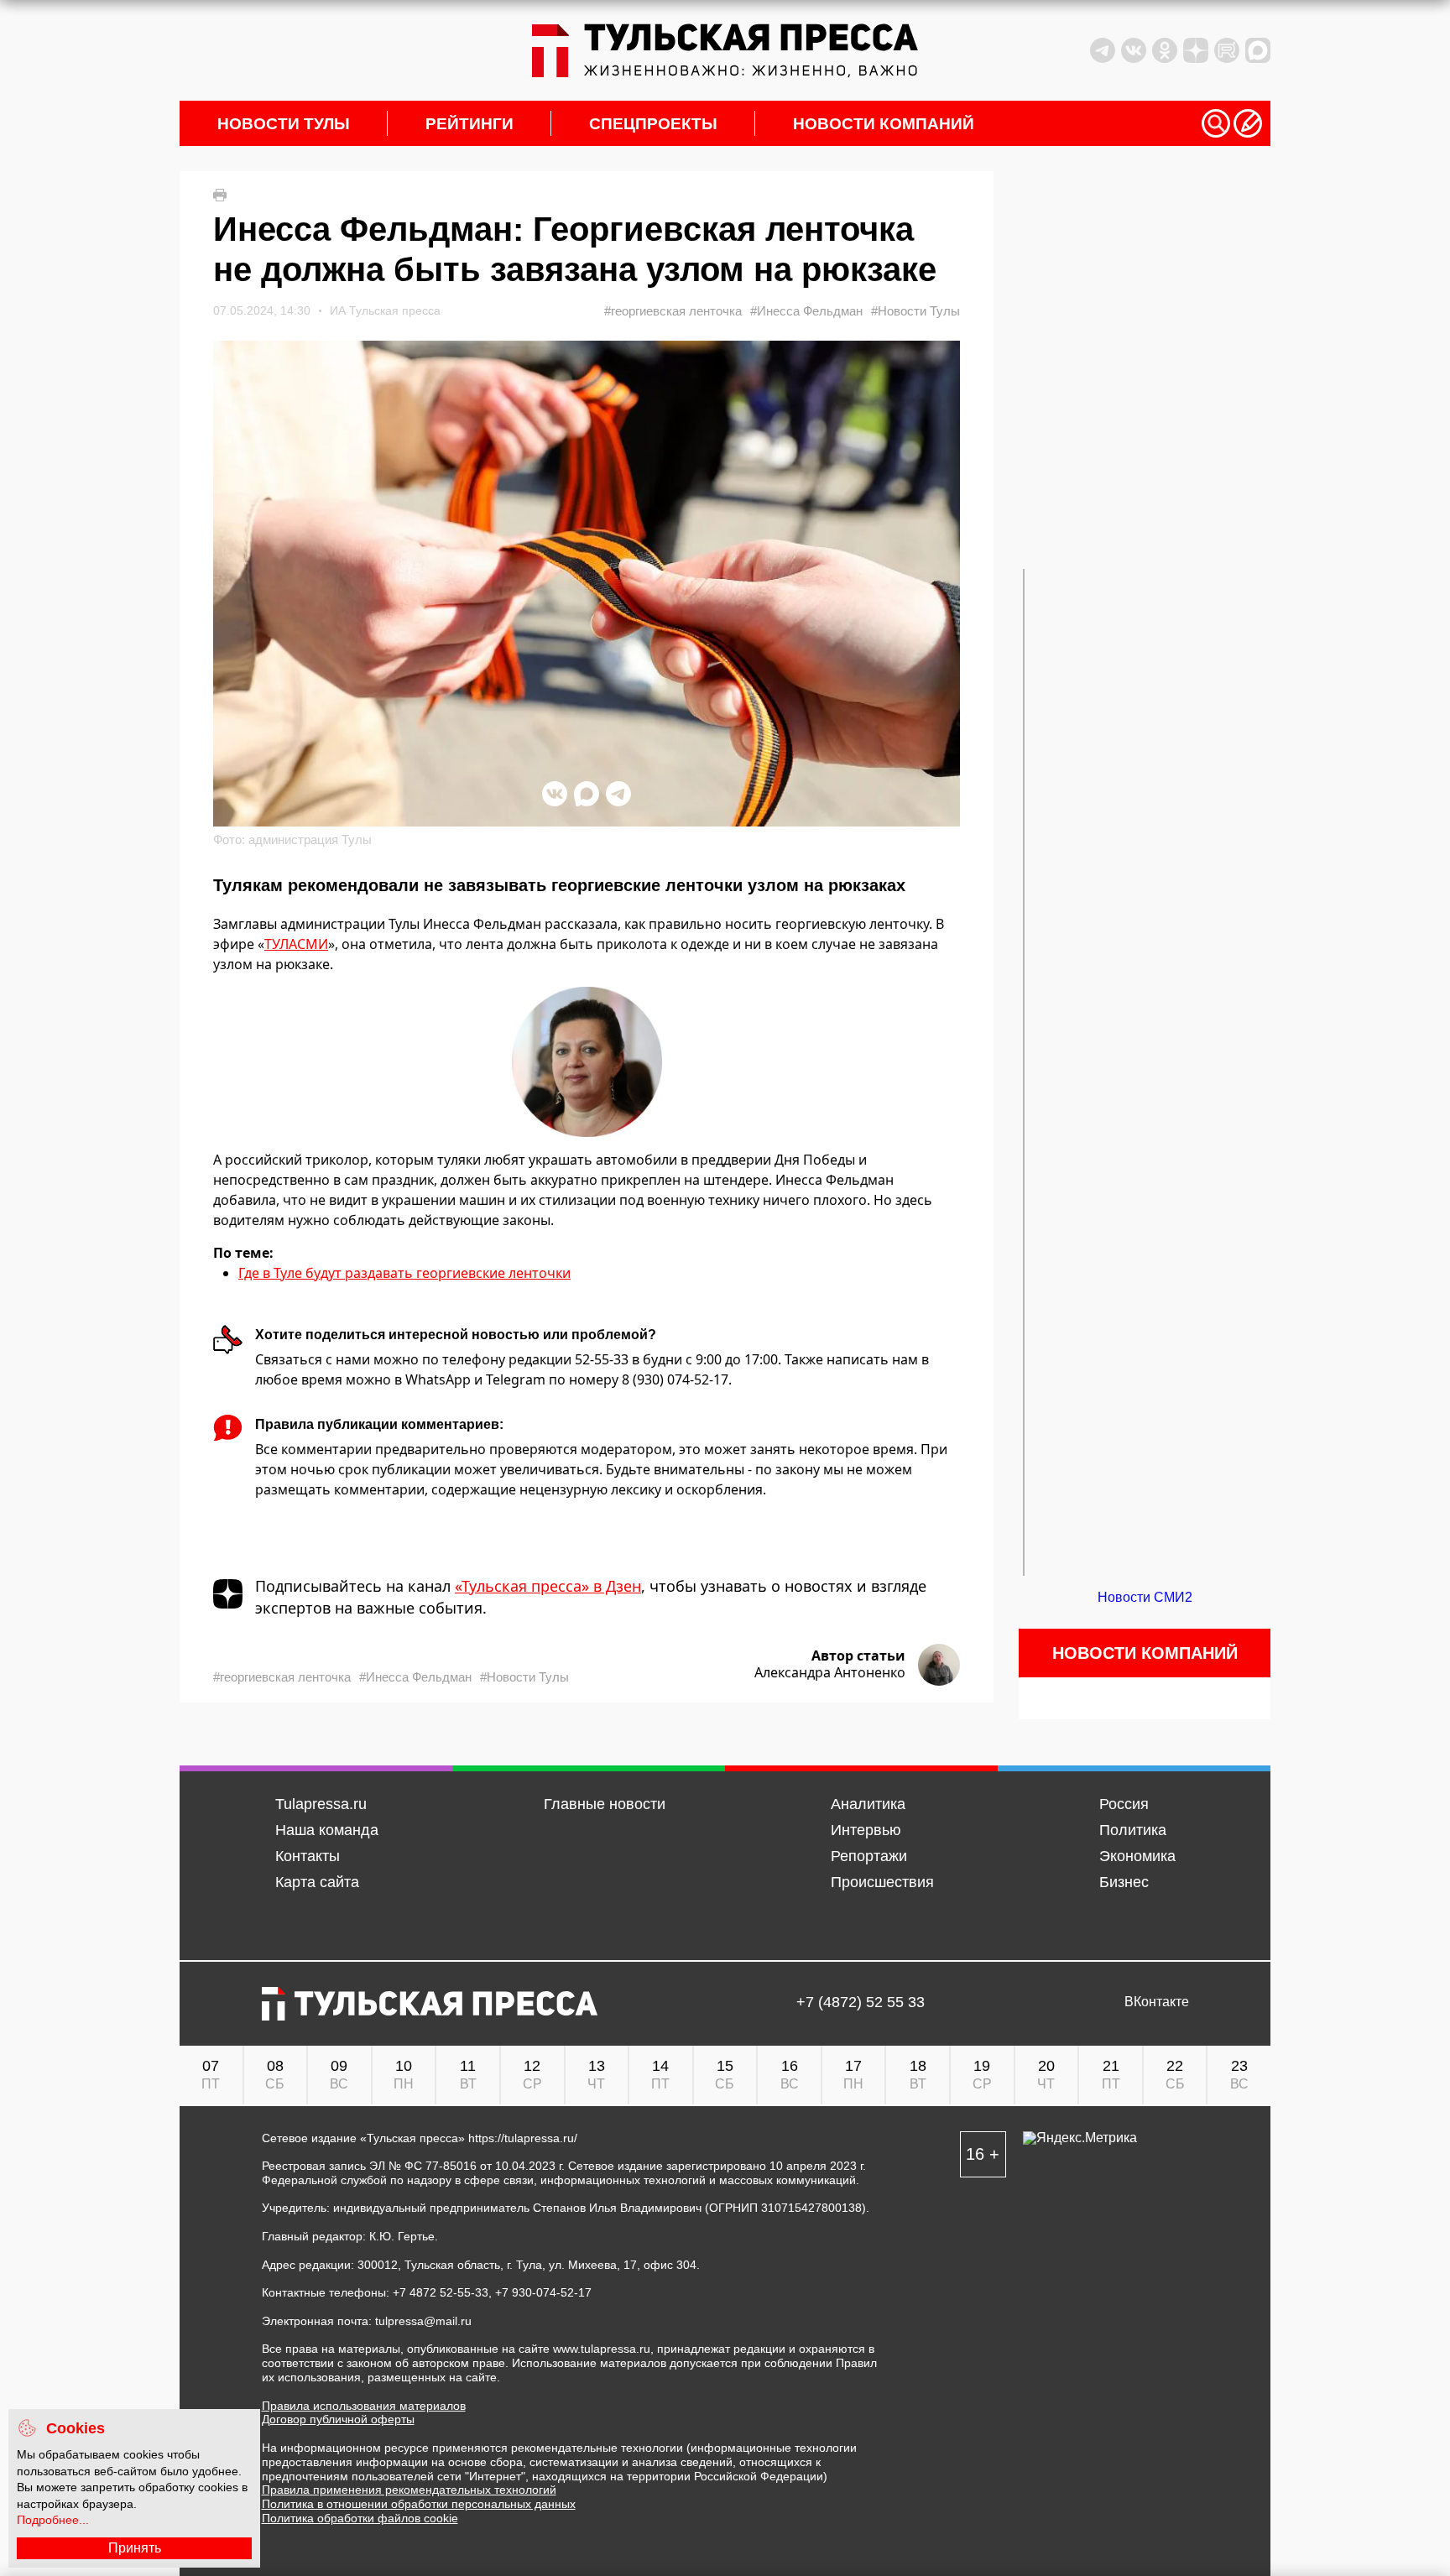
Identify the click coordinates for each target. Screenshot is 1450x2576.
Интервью (866, 1830)
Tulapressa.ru (321, 1804)
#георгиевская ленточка (673, 311)
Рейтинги (469, 124)
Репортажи (869, 1856)
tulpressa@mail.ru (423, 2321)
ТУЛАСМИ (296, 944)
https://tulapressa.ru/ (523, 2138)
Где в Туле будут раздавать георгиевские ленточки (404, 1273)
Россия (1124, 1804)
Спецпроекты (653, 124)
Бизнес (1124, 1882)
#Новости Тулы (915, 311)
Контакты (308, 1856)
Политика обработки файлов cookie (360, 2518)
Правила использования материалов (364, 2406)
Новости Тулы (284, 124)
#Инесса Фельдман (806, 311)
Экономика (1137, 1856)
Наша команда (327, 1830)
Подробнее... (53, 2520)
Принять (135, 2548)
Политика (1133, 1830)
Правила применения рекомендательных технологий (409, 2490)
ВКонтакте (1157, 2002)
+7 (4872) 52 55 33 (861, 2002)
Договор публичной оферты (338, 2419)
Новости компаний (884, 124)
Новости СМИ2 (1145, 1597)
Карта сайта (317, 1882)
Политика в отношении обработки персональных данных (419, 2504)
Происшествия (882, 1882)
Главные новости (605, 1804)
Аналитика (868, 1804)
